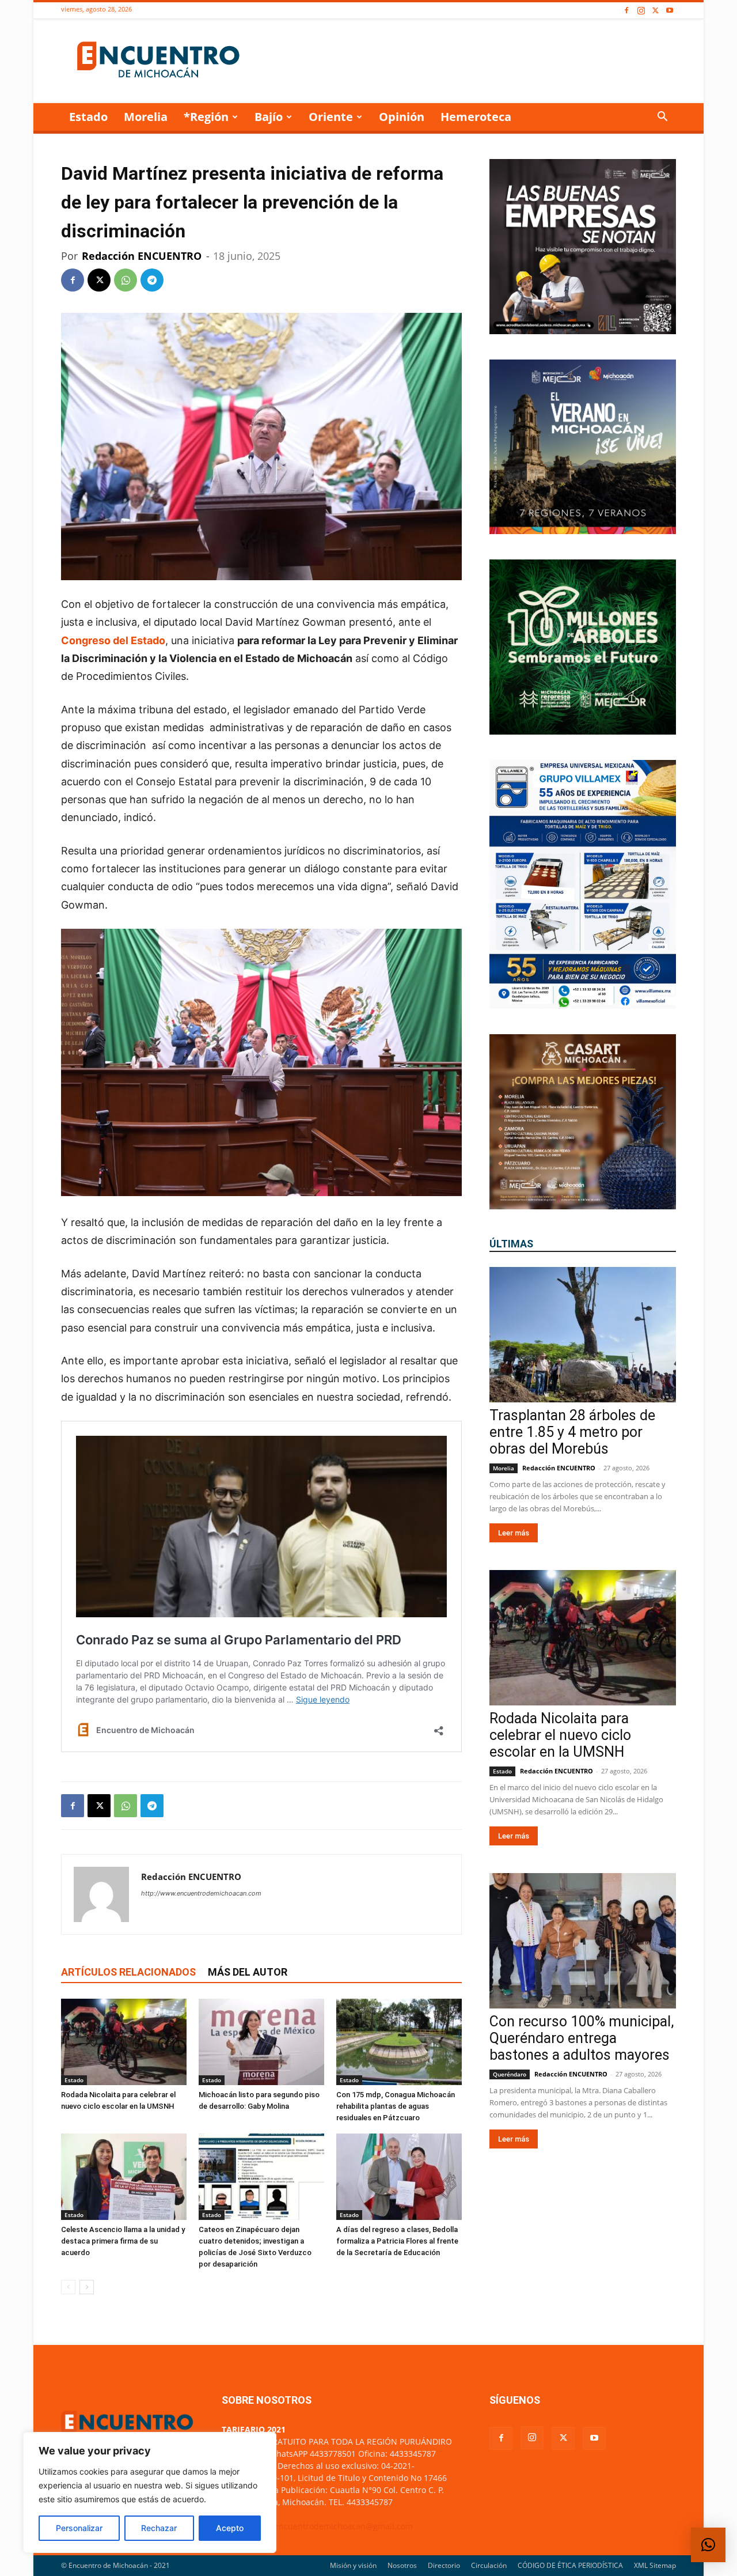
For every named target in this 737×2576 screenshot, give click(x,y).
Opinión (402, 117)
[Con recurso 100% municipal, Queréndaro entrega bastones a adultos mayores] (583, 1941)
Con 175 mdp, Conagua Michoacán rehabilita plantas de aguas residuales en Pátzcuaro (396, 2106)
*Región (206, 117)
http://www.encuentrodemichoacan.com (201, 1893)
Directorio (444, 2565)
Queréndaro (510, 2074)
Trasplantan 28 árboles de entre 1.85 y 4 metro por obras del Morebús (572, 1432)
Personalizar (79, 2528)
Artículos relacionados (128, 1972)
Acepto (230, 2528)
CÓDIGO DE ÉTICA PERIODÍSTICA (570, 2565)
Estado (88, 117)
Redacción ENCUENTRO (142, 256)
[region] (150, 2492)
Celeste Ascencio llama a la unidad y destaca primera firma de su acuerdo (123, 2241)
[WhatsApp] (126, 280)
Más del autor (248, 1972)
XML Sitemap (655, 2565)
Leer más (514, 1533)
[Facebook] (626, 11)
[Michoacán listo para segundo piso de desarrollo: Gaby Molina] (261, 2042)
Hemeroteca (476, 117)
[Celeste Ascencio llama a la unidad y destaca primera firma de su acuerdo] (124, 2177)
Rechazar (159, 2528)
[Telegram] (152, 280)
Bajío (269, 117)
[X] (655, 11)
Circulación (489, 2565)
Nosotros (402, 2565)
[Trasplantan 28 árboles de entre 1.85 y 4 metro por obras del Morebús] (583, 1335)
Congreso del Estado (113, 640)
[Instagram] (641, 11)
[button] (662, 118)
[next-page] (87, 2287)
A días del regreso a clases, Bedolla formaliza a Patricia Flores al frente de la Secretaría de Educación (397, 2241)
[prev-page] (68, 2287)
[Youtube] (670, 11)
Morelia (146, 117)
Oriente (331, 117)
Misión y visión (353, 2565)
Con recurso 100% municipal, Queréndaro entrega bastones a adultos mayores (582, 2038)
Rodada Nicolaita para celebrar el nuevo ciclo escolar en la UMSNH (560, 1735)
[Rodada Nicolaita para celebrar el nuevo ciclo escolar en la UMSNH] (124, 2042)
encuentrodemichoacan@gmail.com (343, 2526)
